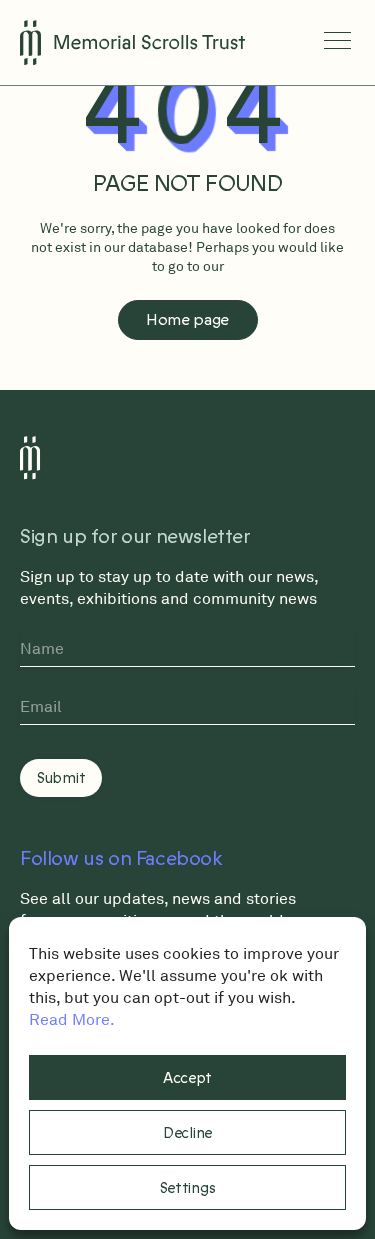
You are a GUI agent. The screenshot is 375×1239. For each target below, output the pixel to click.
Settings (188, 1188)
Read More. (72, 1019)
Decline (187, 1133)
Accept (187, 1078)
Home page (187, 320)
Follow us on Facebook (121, 859)
